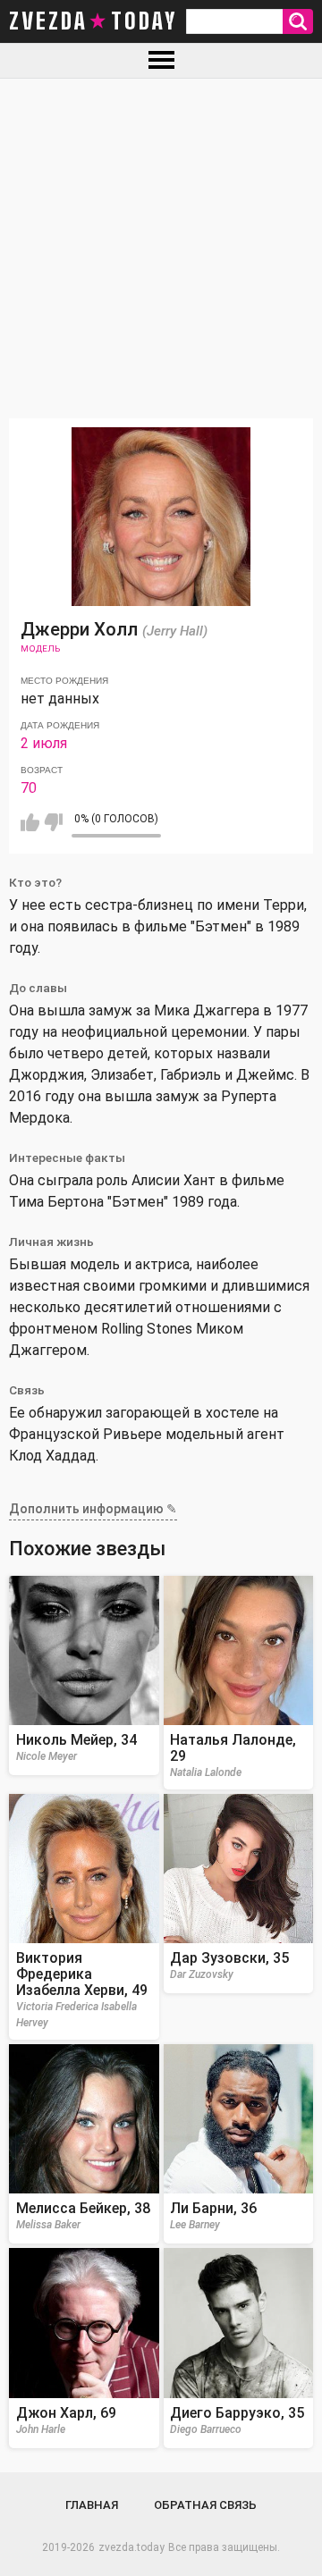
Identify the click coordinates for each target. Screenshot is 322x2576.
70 (29, 788)
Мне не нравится (53, 822)
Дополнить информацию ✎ (93, 1509)
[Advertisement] (161, 248)
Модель (40, 648)
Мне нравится (30, 822)
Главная (92, 2505)
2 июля (44, 743)
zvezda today (93, 21)
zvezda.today (131, 2547)
